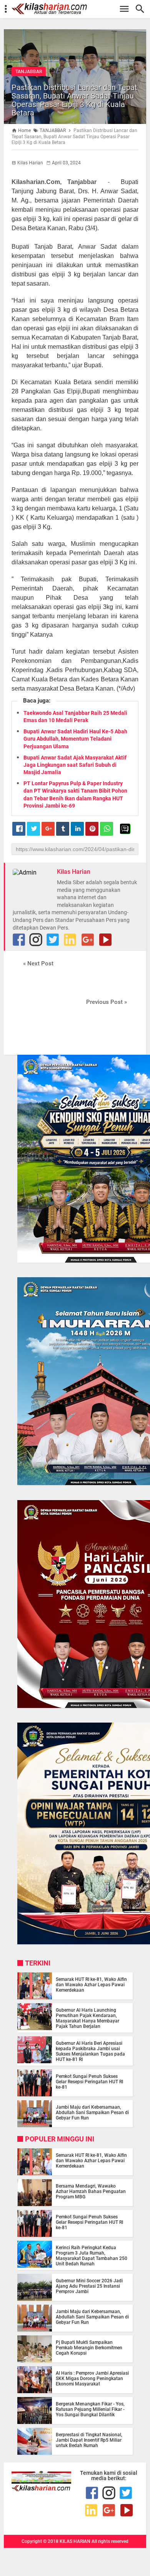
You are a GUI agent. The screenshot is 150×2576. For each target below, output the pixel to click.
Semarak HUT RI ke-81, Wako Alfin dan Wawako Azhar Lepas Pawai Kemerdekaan (91, 1985)
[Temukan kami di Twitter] (53, 940)
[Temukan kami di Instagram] (36, 940)
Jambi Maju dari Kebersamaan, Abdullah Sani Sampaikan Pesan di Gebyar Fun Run (92, 2113)
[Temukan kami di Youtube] (105, 940)
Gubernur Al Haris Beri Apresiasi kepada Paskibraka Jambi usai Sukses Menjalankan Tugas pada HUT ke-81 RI (90, 2051)
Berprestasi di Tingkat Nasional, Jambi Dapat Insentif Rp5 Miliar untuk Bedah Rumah (89, 2440)
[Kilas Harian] (41, 2489)
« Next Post (38, 963)
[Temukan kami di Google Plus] (88, 940)
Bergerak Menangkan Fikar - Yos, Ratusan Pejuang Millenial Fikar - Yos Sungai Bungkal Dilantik (90, 2409)
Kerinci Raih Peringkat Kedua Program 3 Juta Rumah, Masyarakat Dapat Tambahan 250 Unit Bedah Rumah (92, 2256)
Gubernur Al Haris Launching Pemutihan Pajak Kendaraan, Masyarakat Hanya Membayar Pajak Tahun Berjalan (87, 2018)
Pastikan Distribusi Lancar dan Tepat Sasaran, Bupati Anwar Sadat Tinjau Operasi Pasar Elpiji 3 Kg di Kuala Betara (74, 100)
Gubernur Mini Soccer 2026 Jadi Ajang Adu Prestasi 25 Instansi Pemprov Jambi (89, 2286)
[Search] (142, 9)
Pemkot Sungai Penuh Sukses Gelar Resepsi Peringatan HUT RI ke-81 (89, 2082)
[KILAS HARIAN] (79, 9)
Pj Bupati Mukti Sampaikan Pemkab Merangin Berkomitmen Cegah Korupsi (89, 2348)
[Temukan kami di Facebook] (92, 2493)
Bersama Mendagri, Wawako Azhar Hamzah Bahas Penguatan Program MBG (91, 2191)
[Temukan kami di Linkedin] (70, 940)
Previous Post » (107, 1002)
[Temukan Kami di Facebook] (19, 940)
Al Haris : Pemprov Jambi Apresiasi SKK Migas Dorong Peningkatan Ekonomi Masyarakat (92, 2379)
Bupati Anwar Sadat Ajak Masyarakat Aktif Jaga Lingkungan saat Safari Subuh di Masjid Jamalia (75, 765)
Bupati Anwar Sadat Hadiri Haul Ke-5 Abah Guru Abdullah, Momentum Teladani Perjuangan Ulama (75, 739)
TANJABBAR (29, 72)
